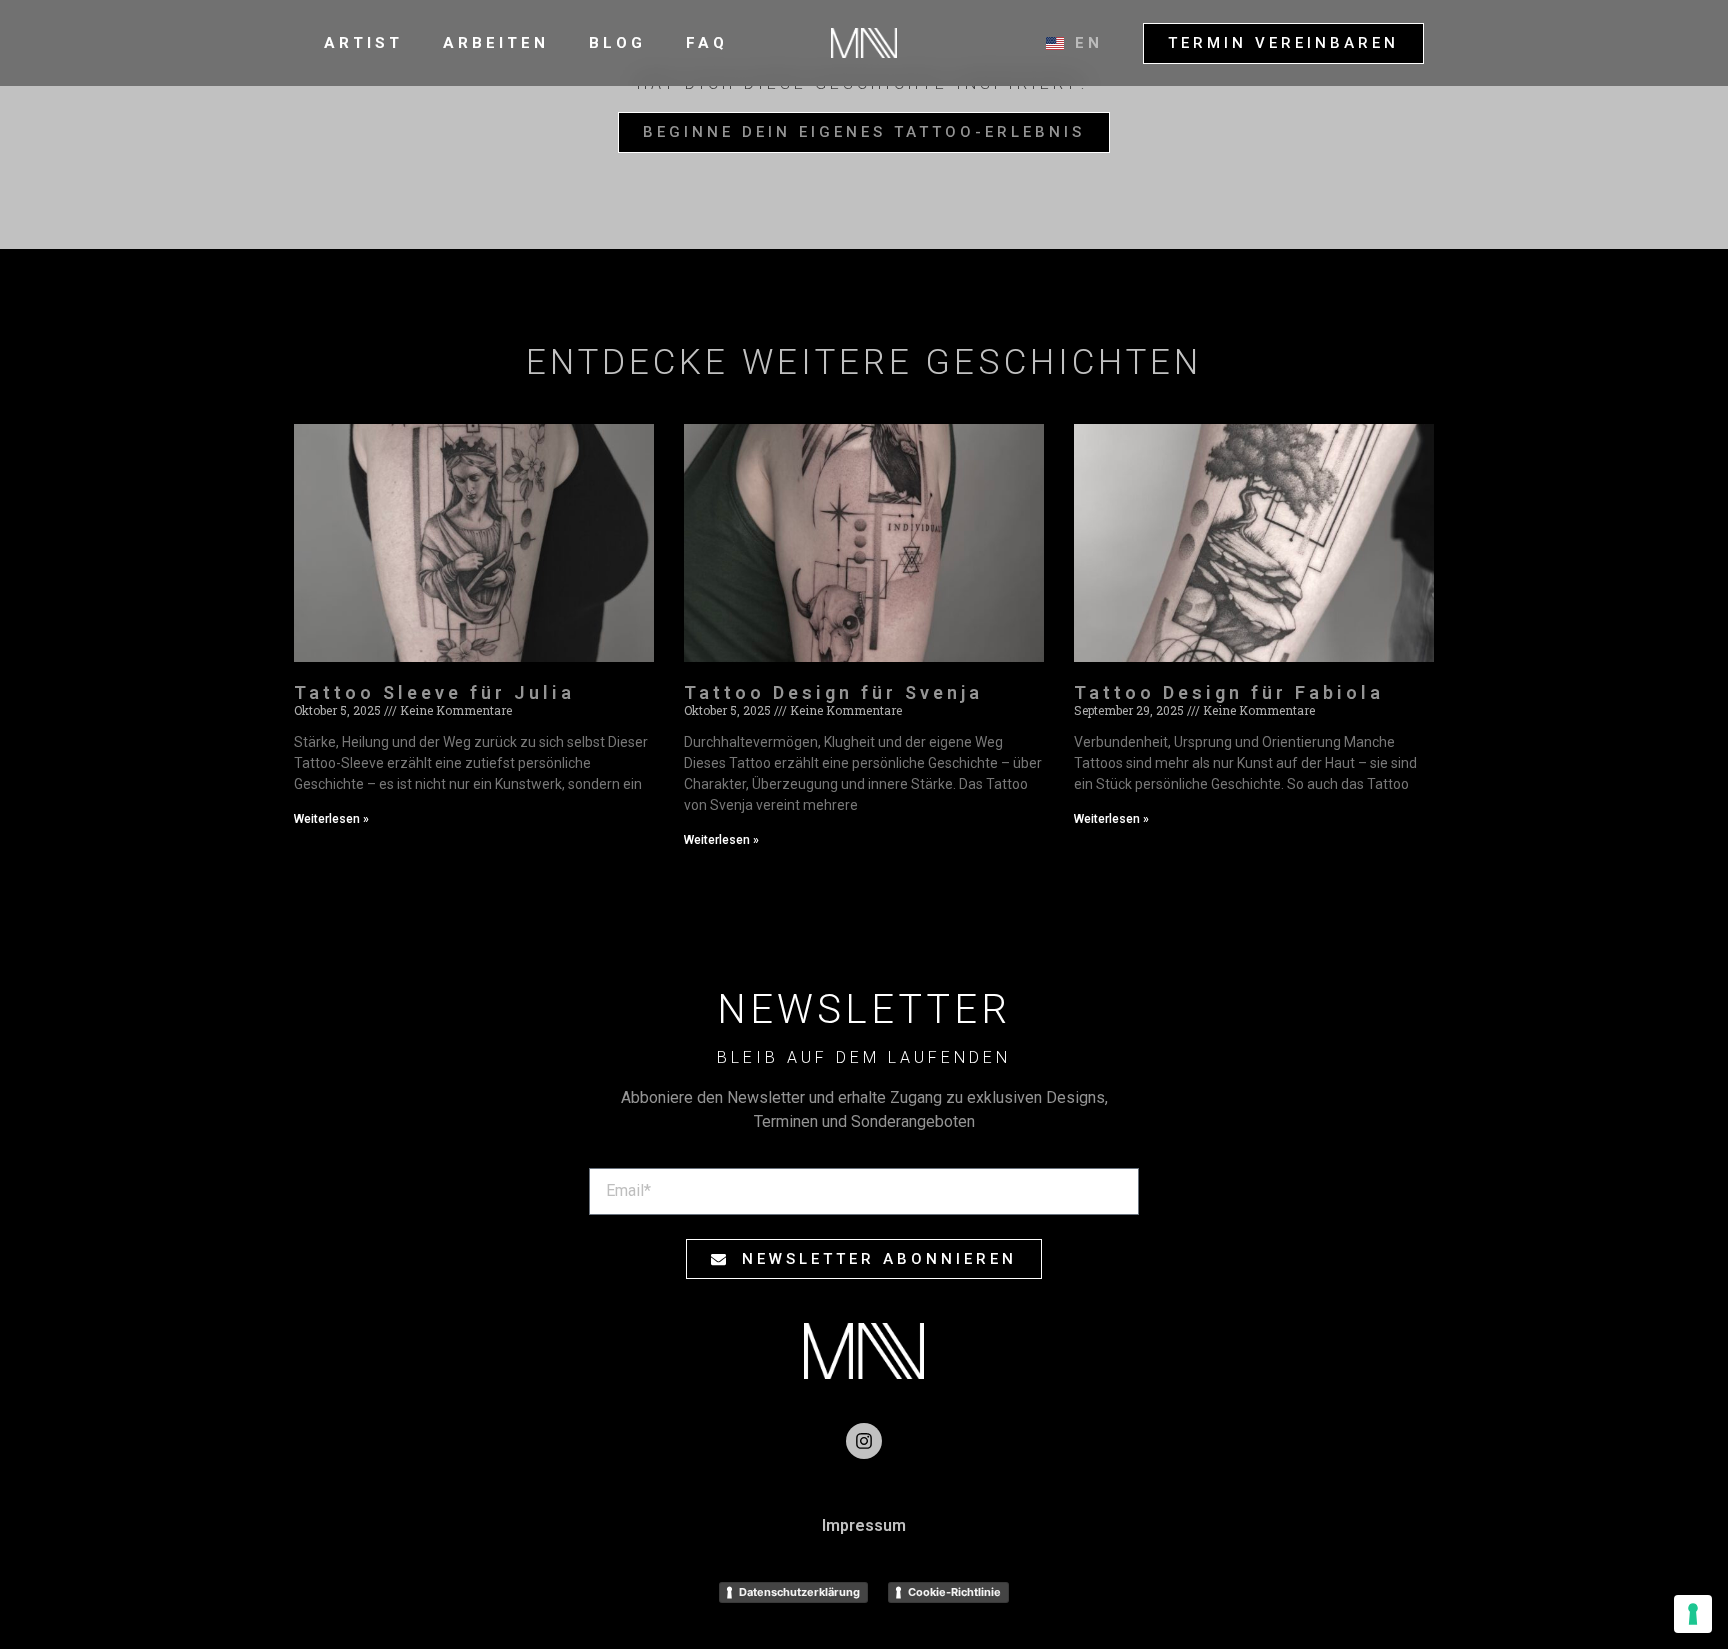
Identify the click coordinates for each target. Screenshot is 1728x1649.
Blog (617, 43)
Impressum (864, 1525)
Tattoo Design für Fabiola (1229, 692)
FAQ (707, 43)
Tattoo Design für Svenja (833, 692)
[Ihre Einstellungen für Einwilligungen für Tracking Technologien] (1693, 1614)
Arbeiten (496, 43)
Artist (363, 43)
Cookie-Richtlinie (954, 1592)
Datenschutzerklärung (799, 1592)
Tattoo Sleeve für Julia (434, 692)
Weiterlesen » (331, 819)
